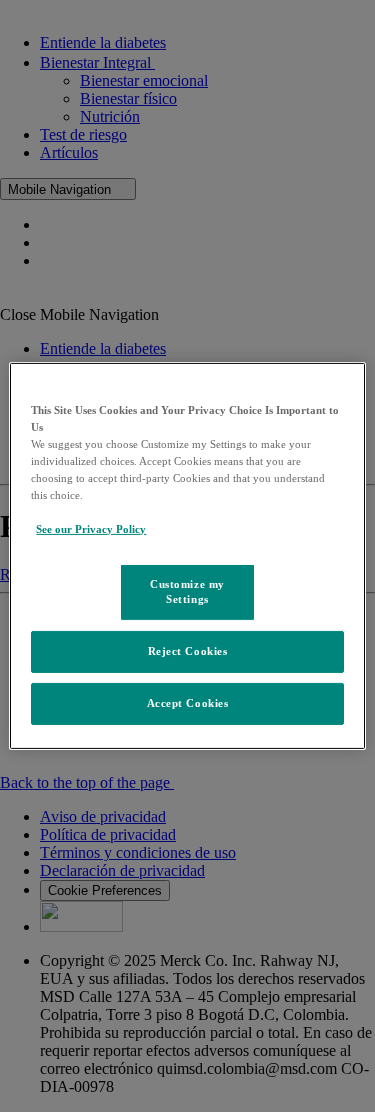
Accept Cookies (188, 703)
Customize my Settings (187, 591)
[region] (187, 556)
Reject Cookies (188, 651)
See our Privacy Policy (91, 529)
